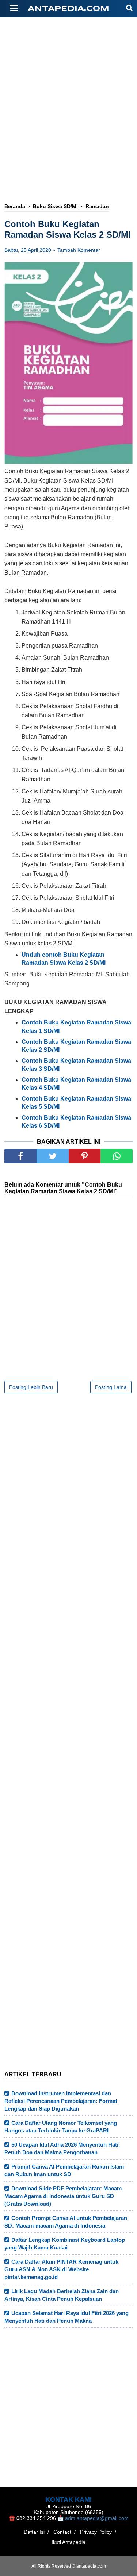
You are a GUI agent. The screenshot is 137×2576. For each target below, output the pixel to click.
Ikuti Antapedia (68, 2542)
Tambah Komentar (79, 250)
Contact (62, 2532)
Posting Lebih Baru (31, 1387)
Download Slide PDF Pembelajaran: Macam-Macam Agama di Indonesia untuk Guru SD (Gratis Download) (64, 2196)
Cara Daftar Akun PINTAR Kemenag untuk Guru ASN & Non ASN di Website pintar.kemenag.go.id (61, 2269)
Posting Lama (111, 1387)
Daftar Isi (34, 2532)
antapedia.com (68, 9)
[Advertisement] (68, 86)
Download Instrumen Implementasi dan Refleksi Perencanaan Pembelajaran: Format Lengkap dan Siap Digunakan (61, 2101)
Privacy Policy (96, 2532)
